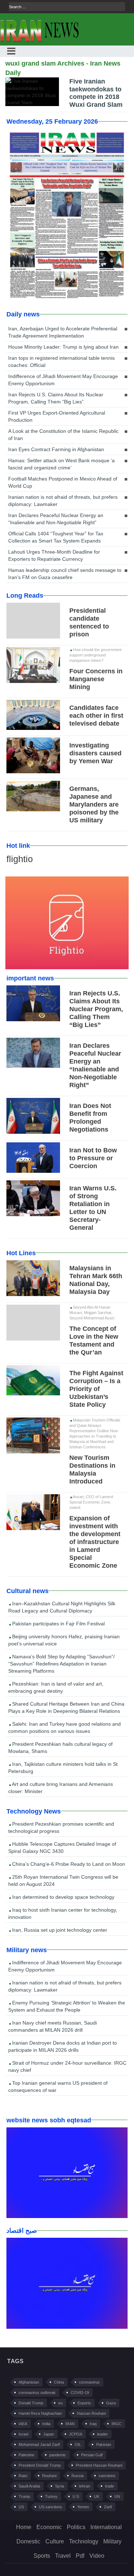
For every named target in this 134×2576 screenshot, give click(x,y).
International (106, 2527)
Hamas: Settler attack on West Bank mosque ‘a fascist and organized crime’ (61, 464)
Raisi (23, 2476)
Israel (23, 2434)
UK (97, 2496)
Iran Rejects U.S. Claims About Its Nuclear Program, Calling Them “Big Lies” (56, 398)
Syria (59, 2486)
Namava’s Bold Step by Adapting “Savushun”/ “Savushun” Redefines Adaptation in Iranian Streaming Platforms (61, 1664)
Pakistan (104, 2444)
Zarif (108, 2507)
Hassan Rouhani (91, 2413)
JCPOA (76, 2434)
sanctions (107, 2476)
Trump (24, 2496)
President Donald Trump (40, 2465)
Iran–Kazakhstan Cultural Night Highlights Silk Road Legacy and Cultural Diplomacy (62, 1607)
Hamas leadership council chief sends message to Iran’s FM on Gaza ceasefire (65, 574)
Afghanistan (29, 2382)
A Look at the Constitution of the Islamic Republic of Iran (63, 435)
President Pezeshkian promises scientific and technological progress (61, 1827)
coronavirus (89, 2382)
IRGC (116, 2424)
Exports (84, 2403)
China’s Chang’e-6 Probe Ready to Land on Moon (68, 1864)
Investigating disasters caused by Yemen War (95, 753)
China (59, 2382)
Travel (63, 2556)
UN (117, 2496)
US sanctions (51, 2507)
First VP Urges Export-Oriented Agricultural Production (57, 416)
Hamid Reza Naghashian (40, 2413)
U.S (76, 2496)
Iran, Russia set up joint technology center (59, 1930)
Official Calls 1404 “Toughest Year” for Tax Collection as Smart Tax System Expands (56, 537)
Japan (49, 2434)
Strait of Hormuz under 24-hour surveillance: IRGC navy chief (67, 2066)
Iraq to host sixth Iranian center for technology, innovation (63, 1913)
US (21, 2507)
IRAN (70, 2424)
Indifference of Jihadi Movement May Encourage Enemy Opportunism (63, 380)
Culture (55, 2541)
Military (112, 2541)
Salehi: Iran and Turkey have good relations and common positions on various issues (64, 1727)
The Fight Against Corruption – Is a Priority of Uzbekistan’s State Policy (96, 1389)
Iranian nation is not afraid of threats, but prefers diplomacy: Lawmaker (63, 501)
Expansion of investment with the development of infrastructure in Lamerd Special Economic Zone (95, 1542)
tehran (85, 2486)
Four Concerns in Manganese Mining (96, 679)
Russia (78, 2476)
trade (110, 2486)
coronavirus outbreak (37, 2393)
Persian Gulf (92, 2455)
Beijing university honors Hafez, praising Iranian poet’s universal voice (64, 1640)
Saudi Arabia (29, 2486)
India (46, 2424)
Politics (76, 2527)
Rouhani (49, 2476)
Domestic (28, 2541)
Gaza (111, 2403)
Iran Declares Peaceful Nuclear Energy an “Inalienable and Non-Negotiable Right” (56, 519)
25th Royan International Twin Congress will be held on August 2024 (63, 1880)
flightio (20, 859)
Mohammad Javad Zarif (39, 2444)
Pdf (80, 2556)
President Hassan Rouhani (99, 2465)
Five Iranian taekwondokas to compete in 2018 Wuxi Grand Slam (96, 93)
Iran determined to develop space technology (63, 1897)
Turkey (51, 2496)
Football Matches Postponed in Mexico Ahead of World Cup (63, 482)
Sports (42, 2556)
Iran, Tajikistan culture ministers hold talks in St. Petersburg (64, 1768)
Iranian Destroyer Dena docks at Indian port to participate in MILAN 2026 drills (63, 2046)
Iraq (93, 2424)
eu (60, 2403)
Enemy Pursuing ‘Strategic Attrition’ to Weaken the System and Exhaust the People (67, 2006)
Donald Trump (31, 2403)
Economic (49, 2527)
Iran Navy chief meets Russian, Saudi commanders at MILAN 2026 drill (53, 2026)
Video (97, 2556)
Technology (84, 2541)
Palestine (26, 2455)
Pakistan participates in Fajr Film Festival (58, 1624)
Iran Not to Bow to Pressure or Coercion (93, 1158)
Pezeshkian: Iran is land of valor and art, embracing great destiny (56, 1687)
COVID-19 (80, 2393)
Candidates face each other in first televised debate (96, 716)
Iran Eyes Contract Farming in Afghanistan (56, 449)
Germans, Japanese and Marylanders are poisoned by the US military (94, 804)
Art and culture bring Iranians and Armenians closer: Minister (61, 1788)
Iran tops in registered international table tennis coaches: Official (61, 362)
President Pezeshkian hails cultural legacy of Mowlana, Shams (60, 1748)
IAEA (23, 2424)
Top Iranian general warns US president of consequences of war (58, 2087)
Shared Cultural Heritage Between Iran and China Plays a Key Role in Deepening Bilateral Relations (66, 1707)
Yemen (83, 2507)
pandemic (58, 2455)
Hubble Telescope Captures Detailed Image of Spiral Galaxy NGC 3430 (62, 1848)
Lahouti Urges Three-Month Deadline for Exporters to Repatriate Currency (54, 555)
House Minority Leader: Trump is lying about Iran (63, 347)
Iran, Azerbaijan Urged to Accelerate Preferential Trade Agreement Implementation (63, 332)
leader (103, 2434)
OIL (78, 2444)
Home (24, 2527)
